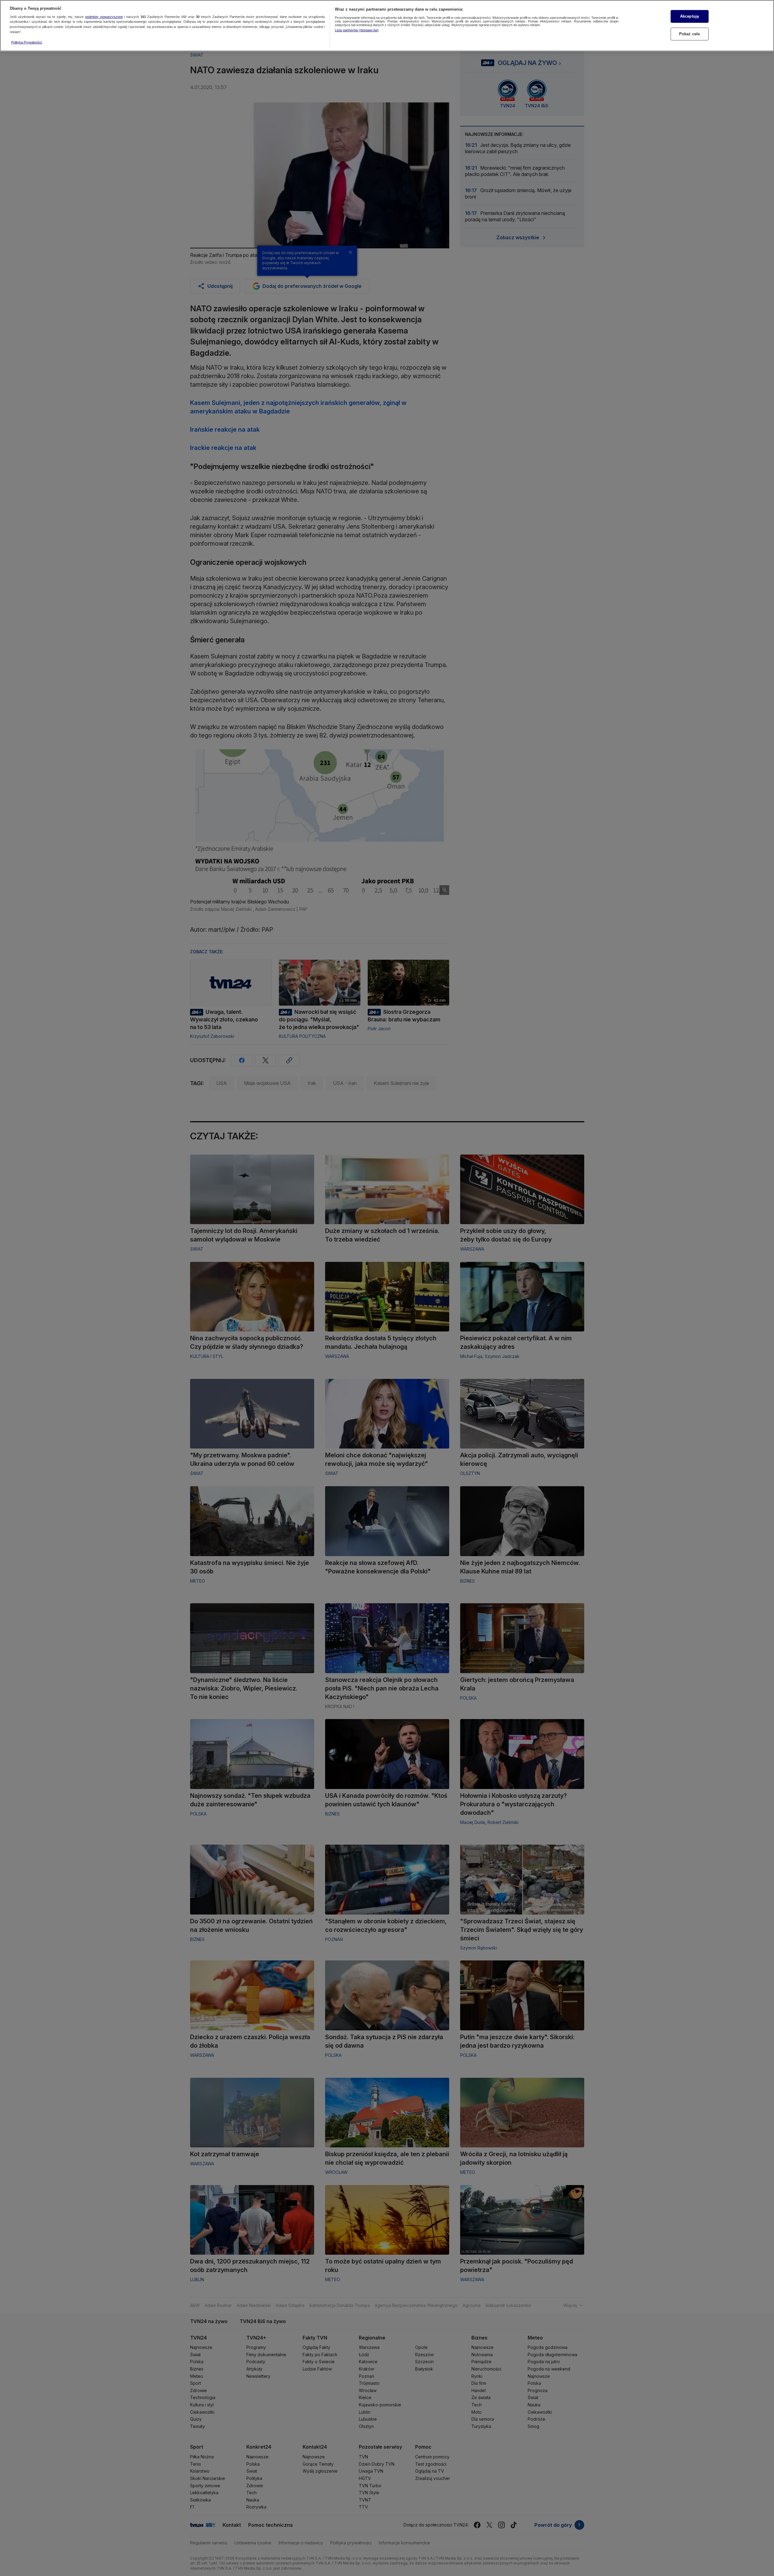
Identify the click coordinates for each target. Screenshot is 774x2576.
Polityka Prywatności (27, 42)
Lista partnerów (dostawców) (357, 30)
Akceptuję (689, 16)
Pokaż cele (689, 34)
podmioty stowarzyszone (104, 17)
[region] (387, 26)
